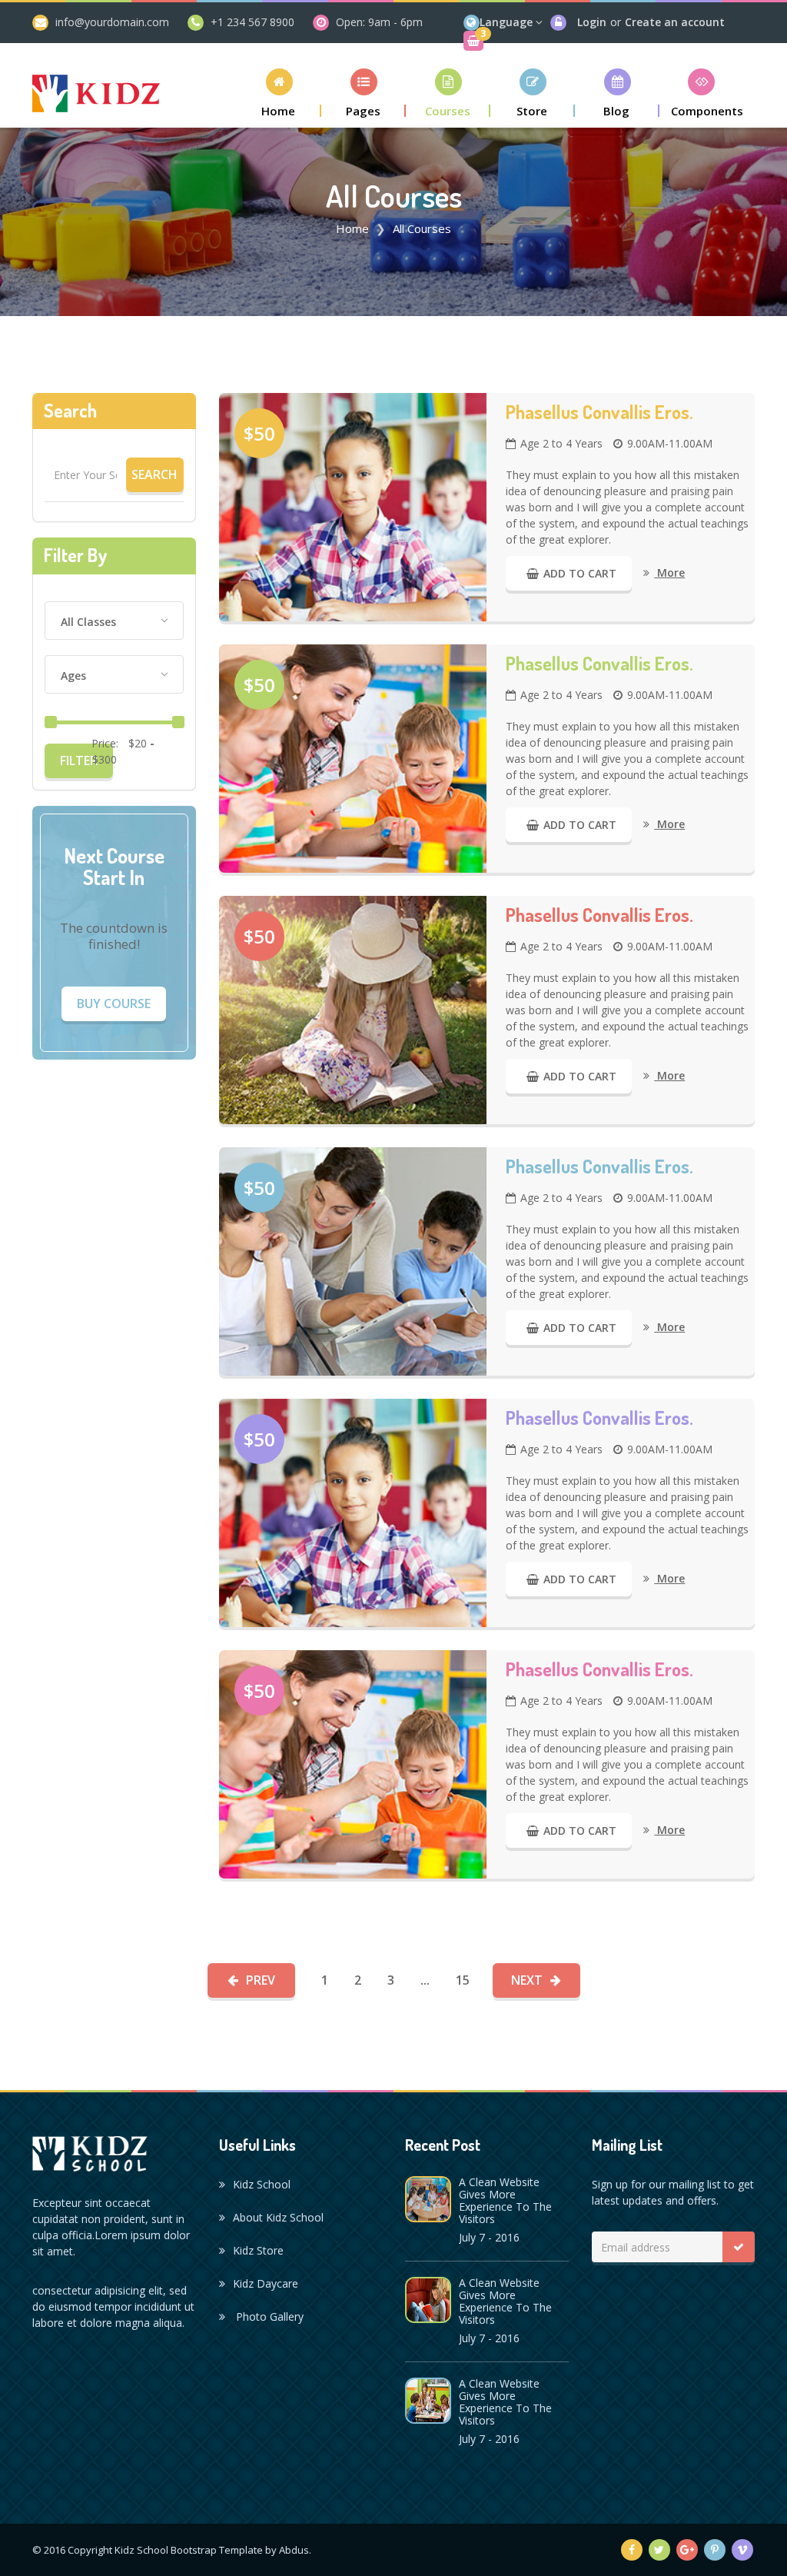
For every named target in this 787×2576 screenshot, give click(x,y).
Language (506, 22)
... (425, 1980)
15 (463, 1980)
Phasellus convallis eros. (599, 412)
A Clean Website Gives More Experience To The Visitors (505, 2200)
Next (527, 1980)
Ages (73, 676)
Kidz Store (258, 2250)
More (669, 572)
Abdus (294, 2550)
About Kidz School (278, 2217)
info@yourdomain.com (112, 22)
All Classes (88, 622)
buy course (114, 1003)
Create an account (675, 22)
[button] (279, 93)
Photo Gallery (268, 2316)
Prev (261, 1980)
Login (592, 22)
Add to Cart (580, 573)
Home (352, 228)
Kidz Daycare (266, 2283)
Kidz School (262, 2184)
